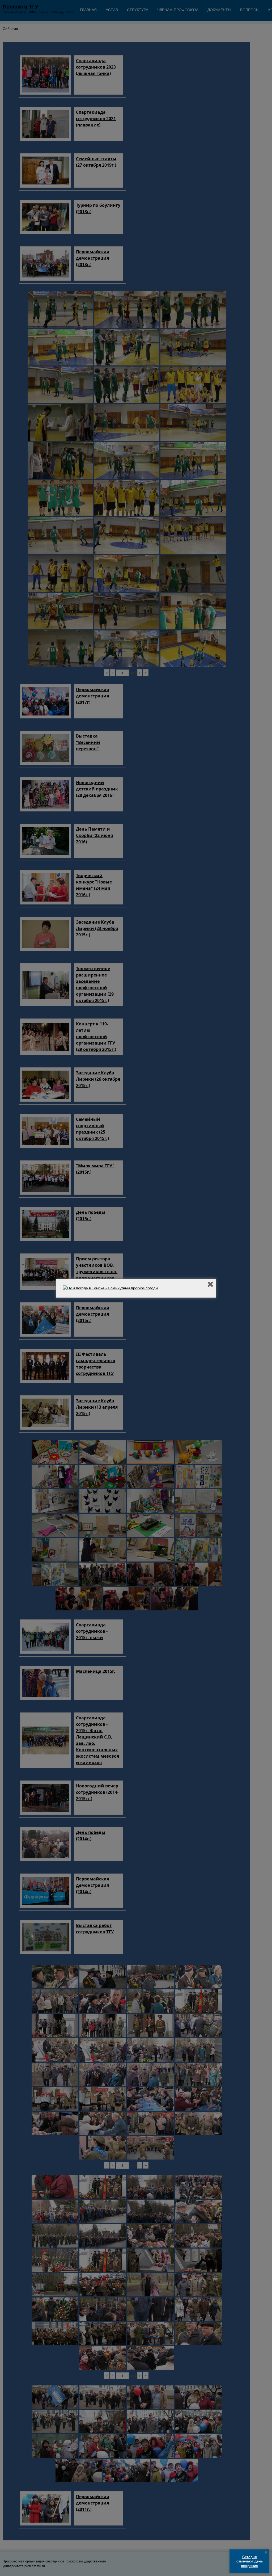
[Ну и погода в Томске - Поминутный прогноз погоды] (110, 1288)
